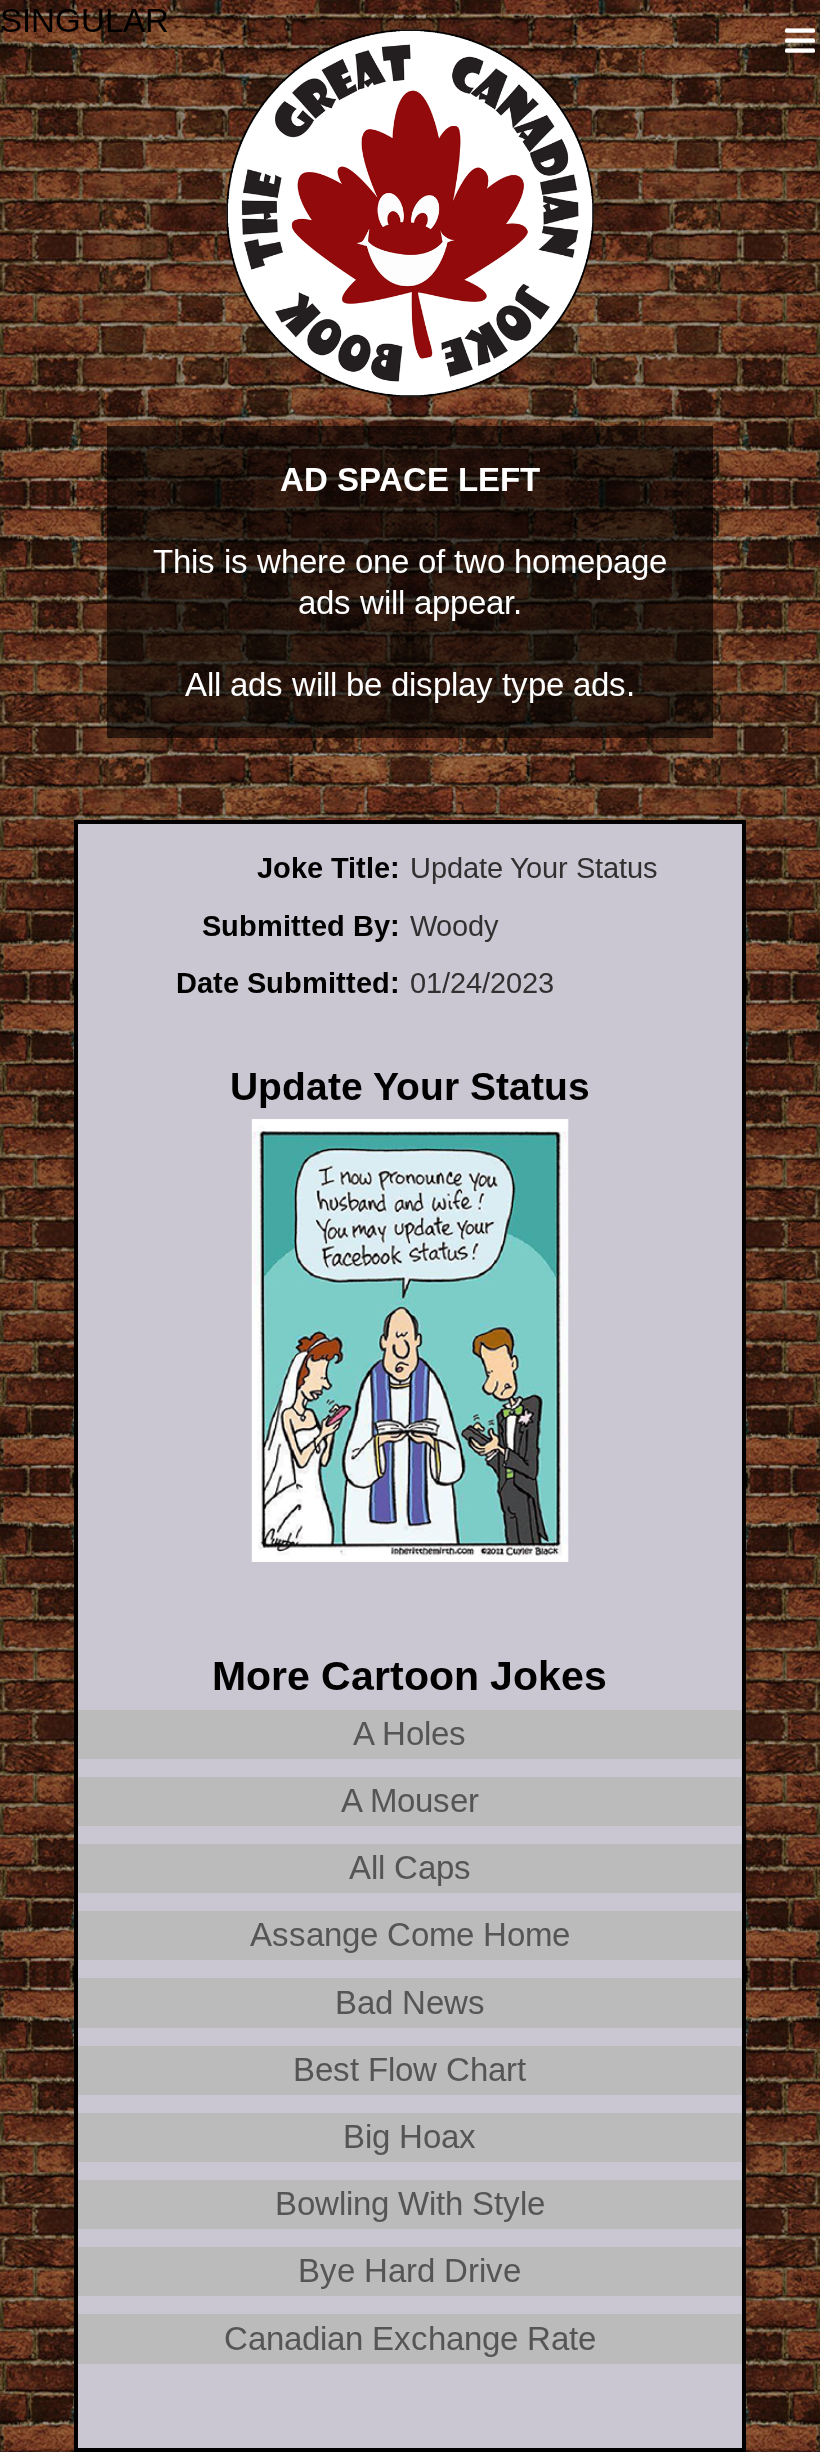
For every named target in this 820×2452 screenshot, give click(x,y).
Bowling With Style (410, 2203)
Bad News (410, 2002)
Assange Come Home (410, 1934)
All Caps (410, 1867)
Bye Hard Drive (409, 2270)
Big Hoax (409, 2136)
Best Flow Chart (409, 2069)
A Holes (409, 1733)
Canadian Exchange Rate (410, 2338)
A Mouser (410, 1800)
